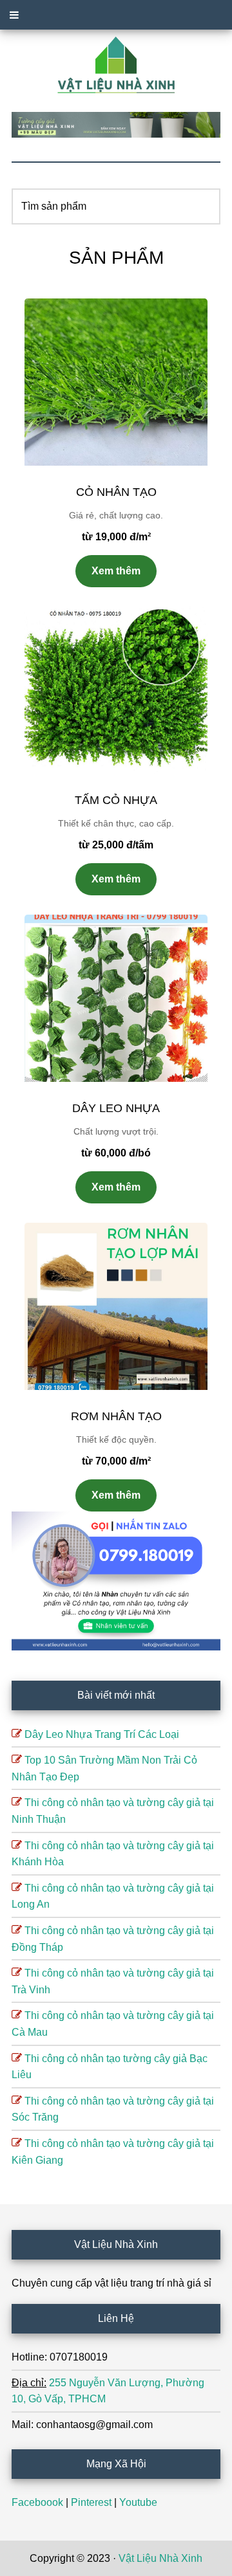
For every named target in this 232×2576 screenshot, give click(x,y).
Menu (116, 15)
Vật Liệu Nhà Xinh (160, 2558)
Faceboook (37, 2502)
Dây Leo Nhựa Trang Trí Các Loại (102, 1734)
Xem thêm (116, 571)
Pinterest (91, 2502)
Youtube (138, 2502)
